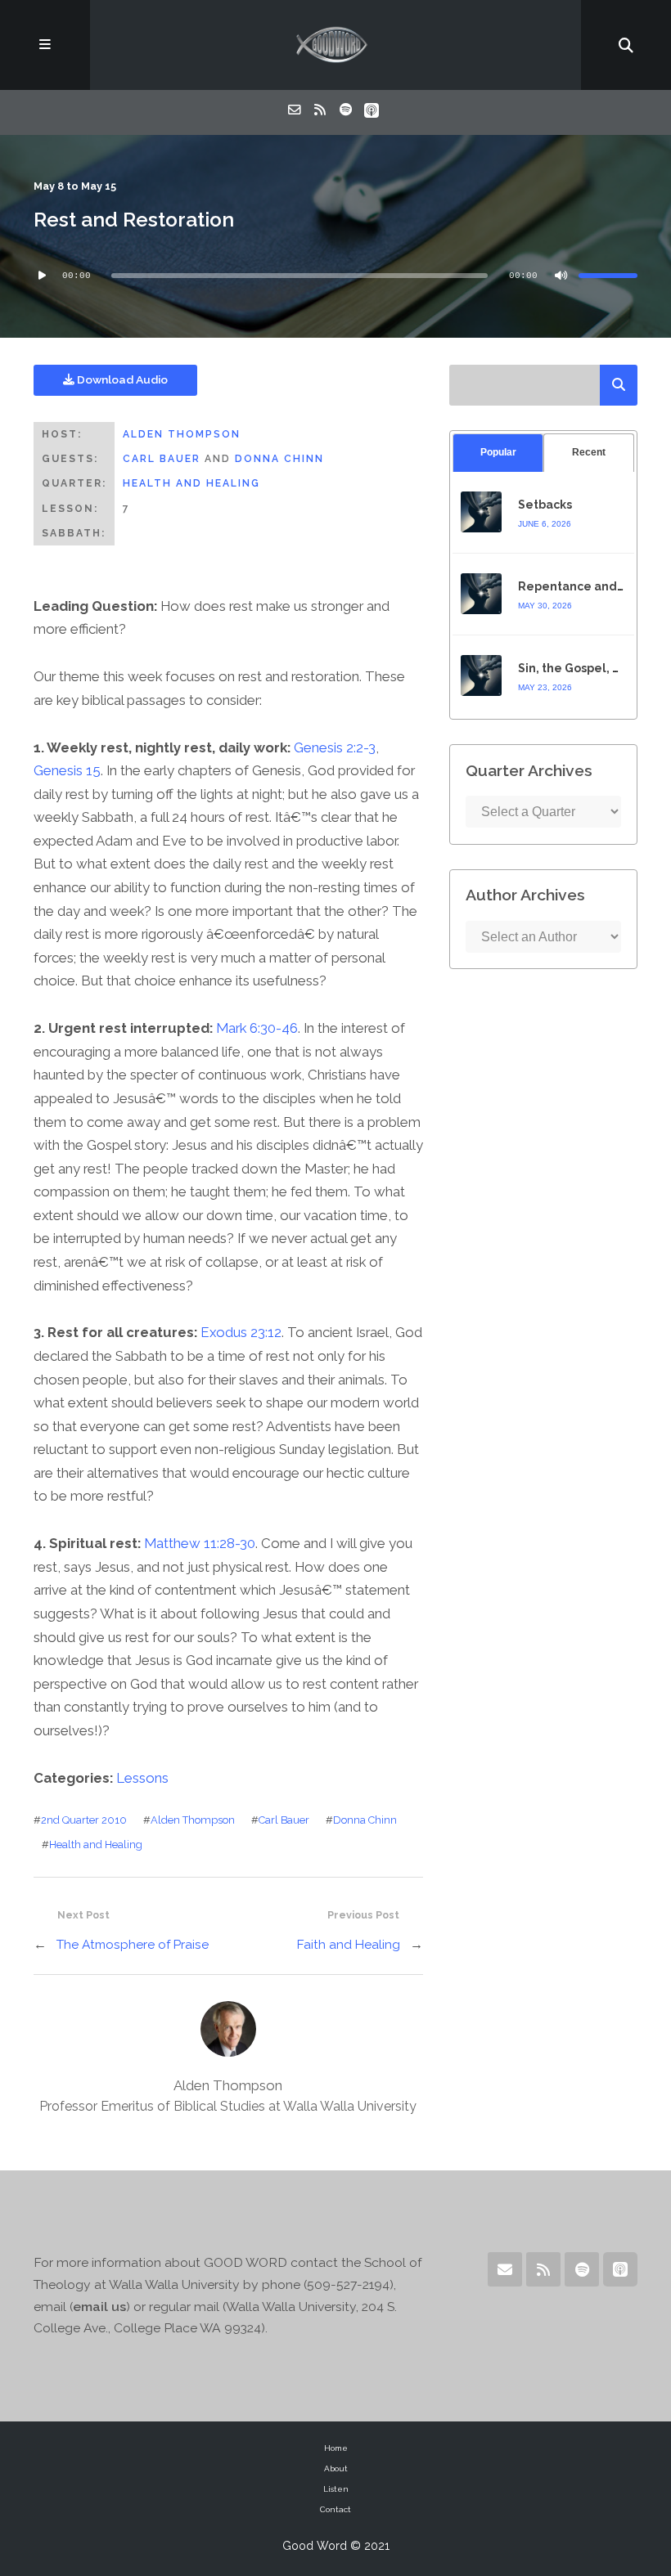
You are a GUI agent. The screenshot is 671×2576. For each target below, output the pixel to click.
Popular (498, 452)
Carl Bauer (162, 459)
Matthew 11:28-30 (200, 1543)
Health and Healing (191, 483)
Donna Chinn (279, 459)
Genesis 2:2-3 (335, 747)
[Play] (42, 276)
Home (336, 2448)
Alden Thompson (182, 434)
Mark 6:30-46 (257, 1028)
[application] (335, 276)
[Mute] (561, 276)
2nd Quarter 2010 (84, 1820)
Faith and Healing (349, 1944)
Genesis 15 (67, 770)
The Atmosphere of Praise (133, 1944)
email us (99, 2307)
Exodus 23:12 (241, 1332)
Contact (335, 2509)
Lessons (142, 1778)
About (336, 2468)
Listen (336, 2489)
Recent (589, 452)
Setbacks (545, 505)
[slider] (608, 276)
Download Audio (121, 379)
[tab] (498, 453)
